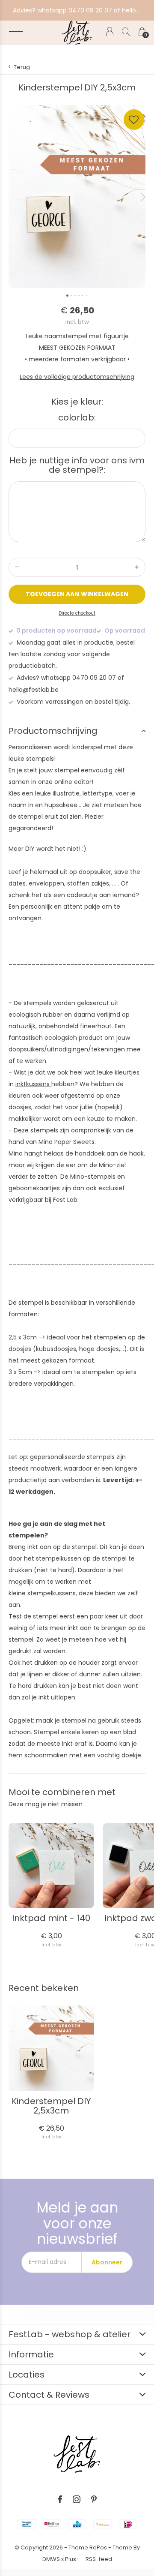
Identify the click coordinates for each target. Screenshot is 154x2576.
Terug (22, 67)
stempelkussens (52, 1593)
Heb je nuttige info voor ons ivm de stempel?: (77, 465)
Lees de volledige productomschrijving (77, 377)
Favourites (134, 120)
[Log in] (110, 32)
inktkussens (33, 1084)
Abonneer (107, 2262)
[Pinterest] (94, 2499)
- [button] (17, 567)
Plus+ (73, 2559)
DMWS (51, 2559)
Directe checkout (77, 613)
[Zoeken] (126, 32)
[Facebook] (60, 2499)
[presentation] (143, 197)
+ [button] (137, 567)
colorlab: (77, 417)
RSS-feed (99, 2559)
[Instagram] (77, 2499)
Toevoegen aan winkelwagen (77, 594)
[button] (16, 32)
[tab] (77, 731)
